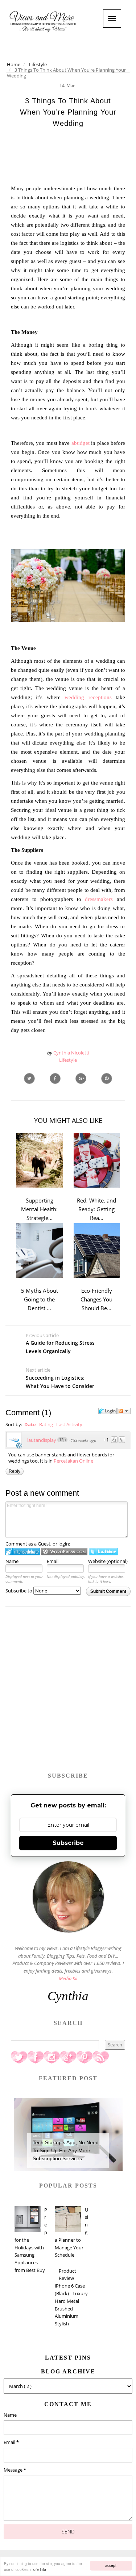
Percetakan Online (73, 1461)
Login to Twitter (103, 1552)
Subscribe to (19, 1591)
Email (53, 1561)
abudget (81, 443)
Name (12, 1561)
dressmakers (99, 899)
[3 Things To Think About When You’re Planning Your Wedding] (81, 1078)
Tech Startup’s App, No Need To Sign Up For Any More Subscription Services (66, 2151)
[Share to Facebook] (55, 1078)
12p (62, 1440)
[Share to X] (29, 1078)
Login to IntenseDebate (23, 1552)
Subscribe (68, 1843)
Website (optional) (108, 1561)
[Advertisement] (68, 1693)
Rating (46, 1424)
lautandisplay (42, 1440)
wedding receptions (88, 697)
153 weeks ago (83, 1440)
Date (30, 1424)
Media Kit (68, 1978)
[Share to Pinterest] (107, 1078)
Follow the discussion (124, 1411)
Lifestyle (68, 1060)
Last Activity (69, 1424)
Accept (111, 2565)
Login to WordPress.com (64, 1552)
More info (38, 2569)
